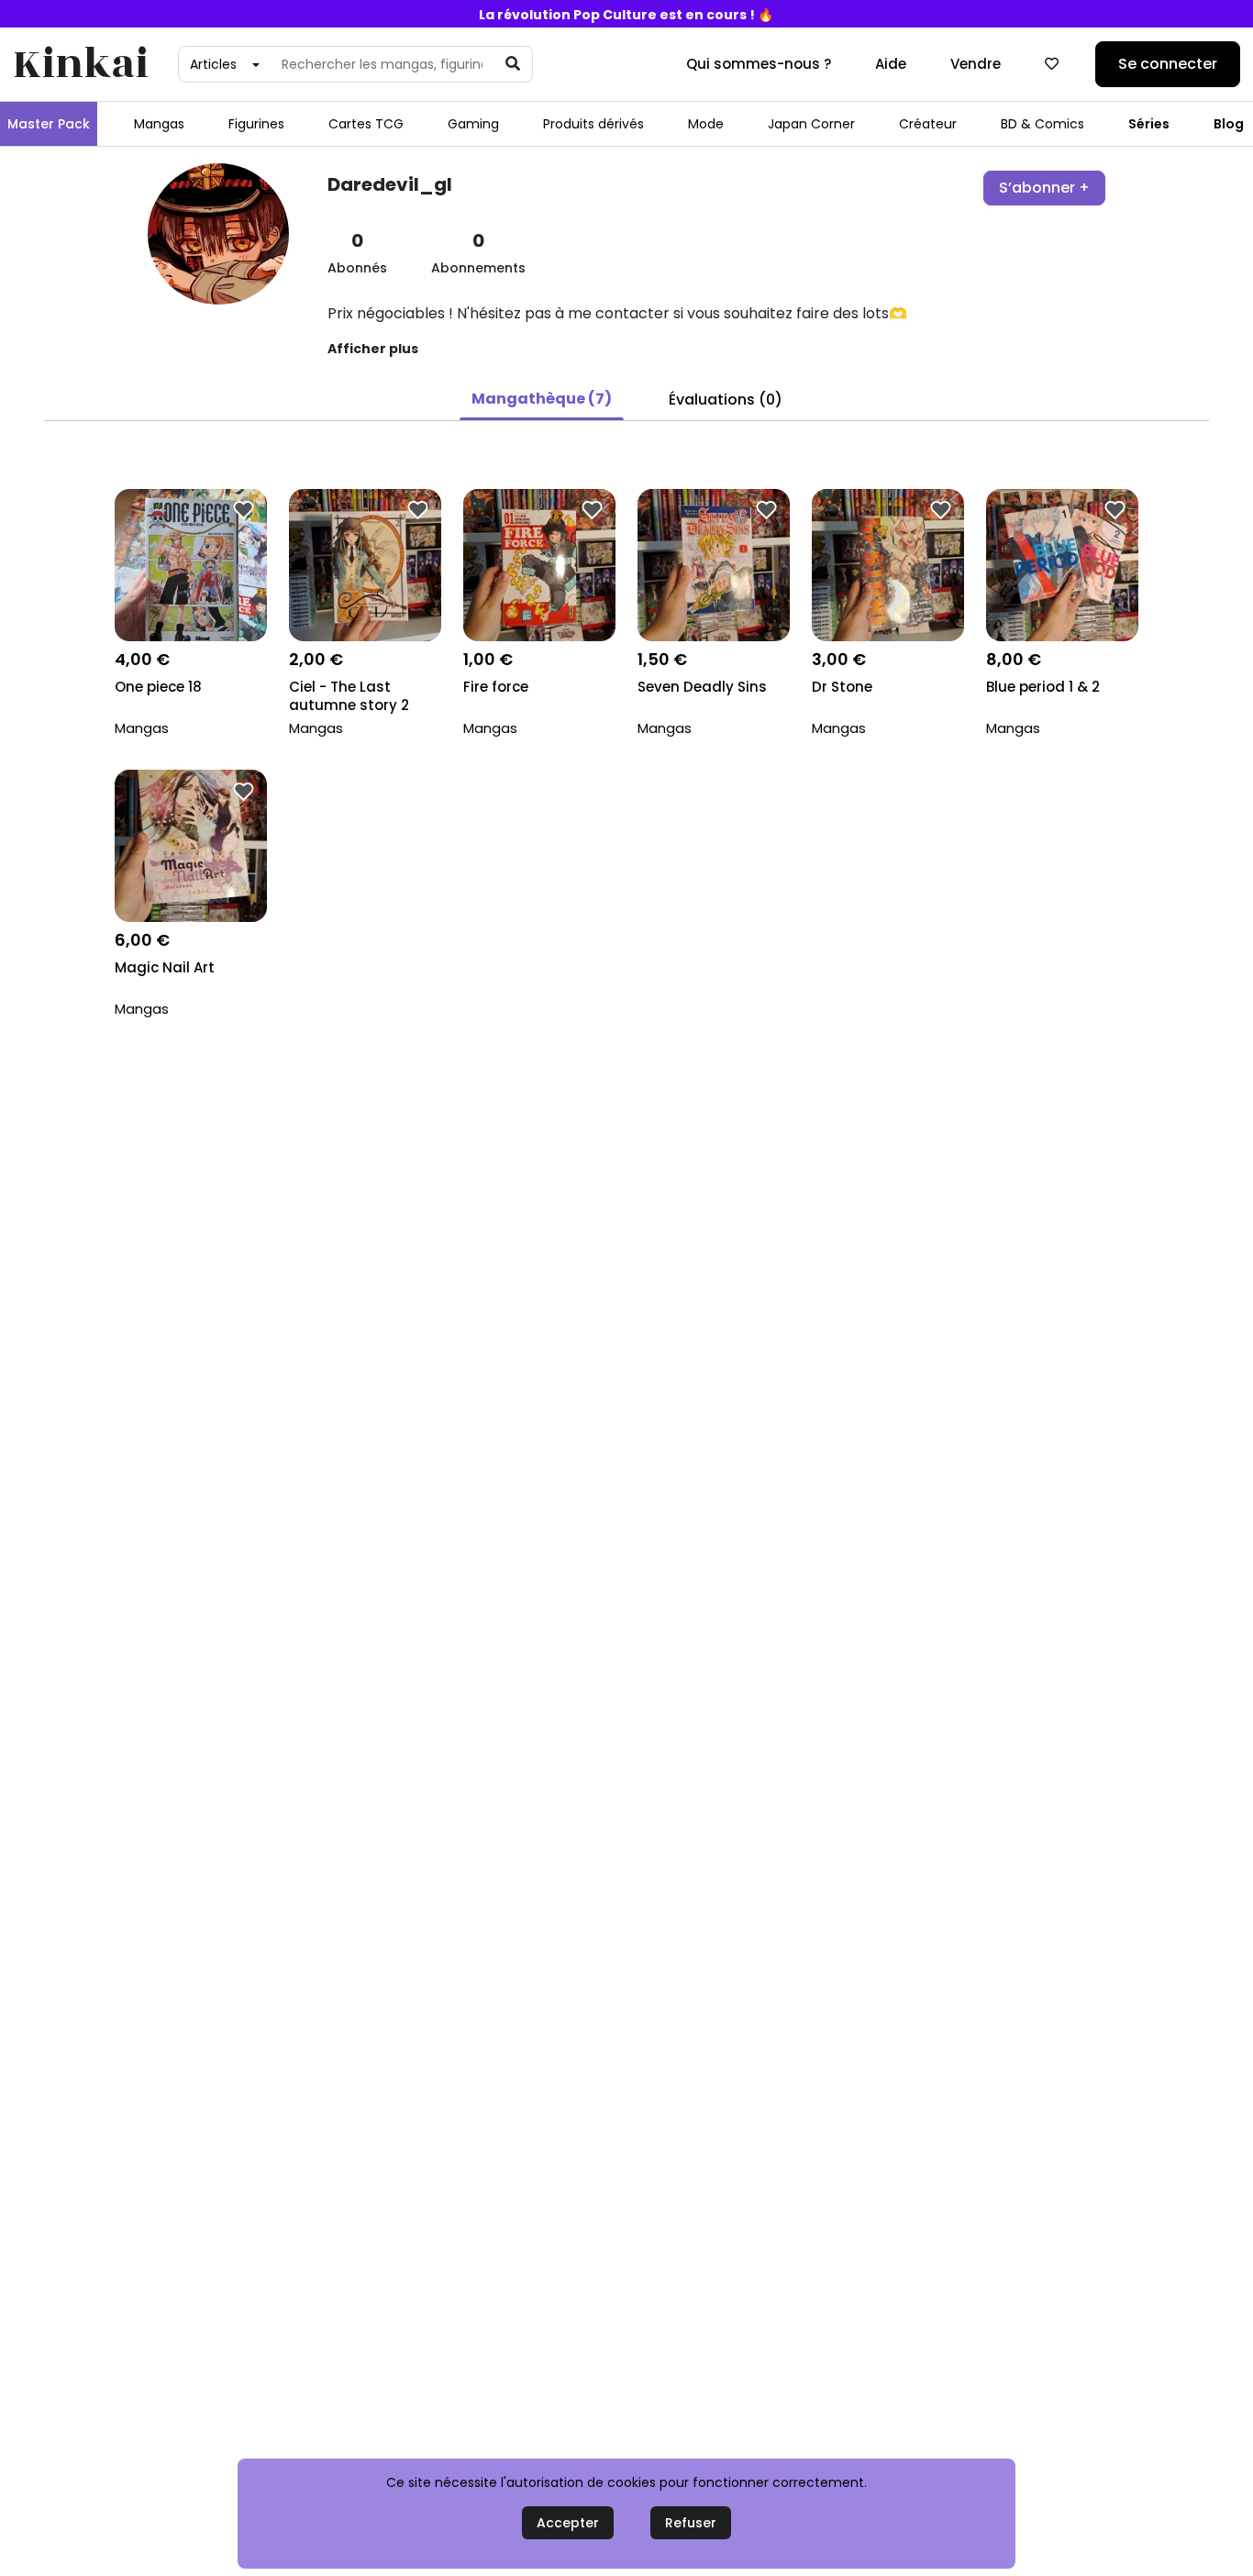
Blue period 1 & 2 (1043, 687)
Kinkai (81, 65)
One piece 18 (158, 687)
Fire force (496, 687)
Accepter (568, 2523)
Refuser (691, 2523)
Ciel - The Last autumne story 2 (349, 696)
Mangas (159, 124)
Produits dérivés (593, 124)
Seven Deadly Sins (702, 687)
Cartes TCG (366, 124)
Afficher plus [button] (373, 349)
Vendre (976, 64)
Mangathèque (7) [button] (542, 399)
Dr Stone (842, 687)
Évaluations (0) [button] (726, 400)
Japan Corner (811, 124)
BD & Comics (1042, 124)
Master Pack (49, 124)
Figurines (256, 124)
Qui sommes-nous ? (759, 64)
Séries (1149, 124)
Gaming (473, 124)
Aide (891, 64)
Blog (1229, 124)
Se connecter (1168, 64)
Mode (706, 124)
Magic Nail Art (165, 968)
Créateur (928, 124)
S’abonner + (1044, 188)
